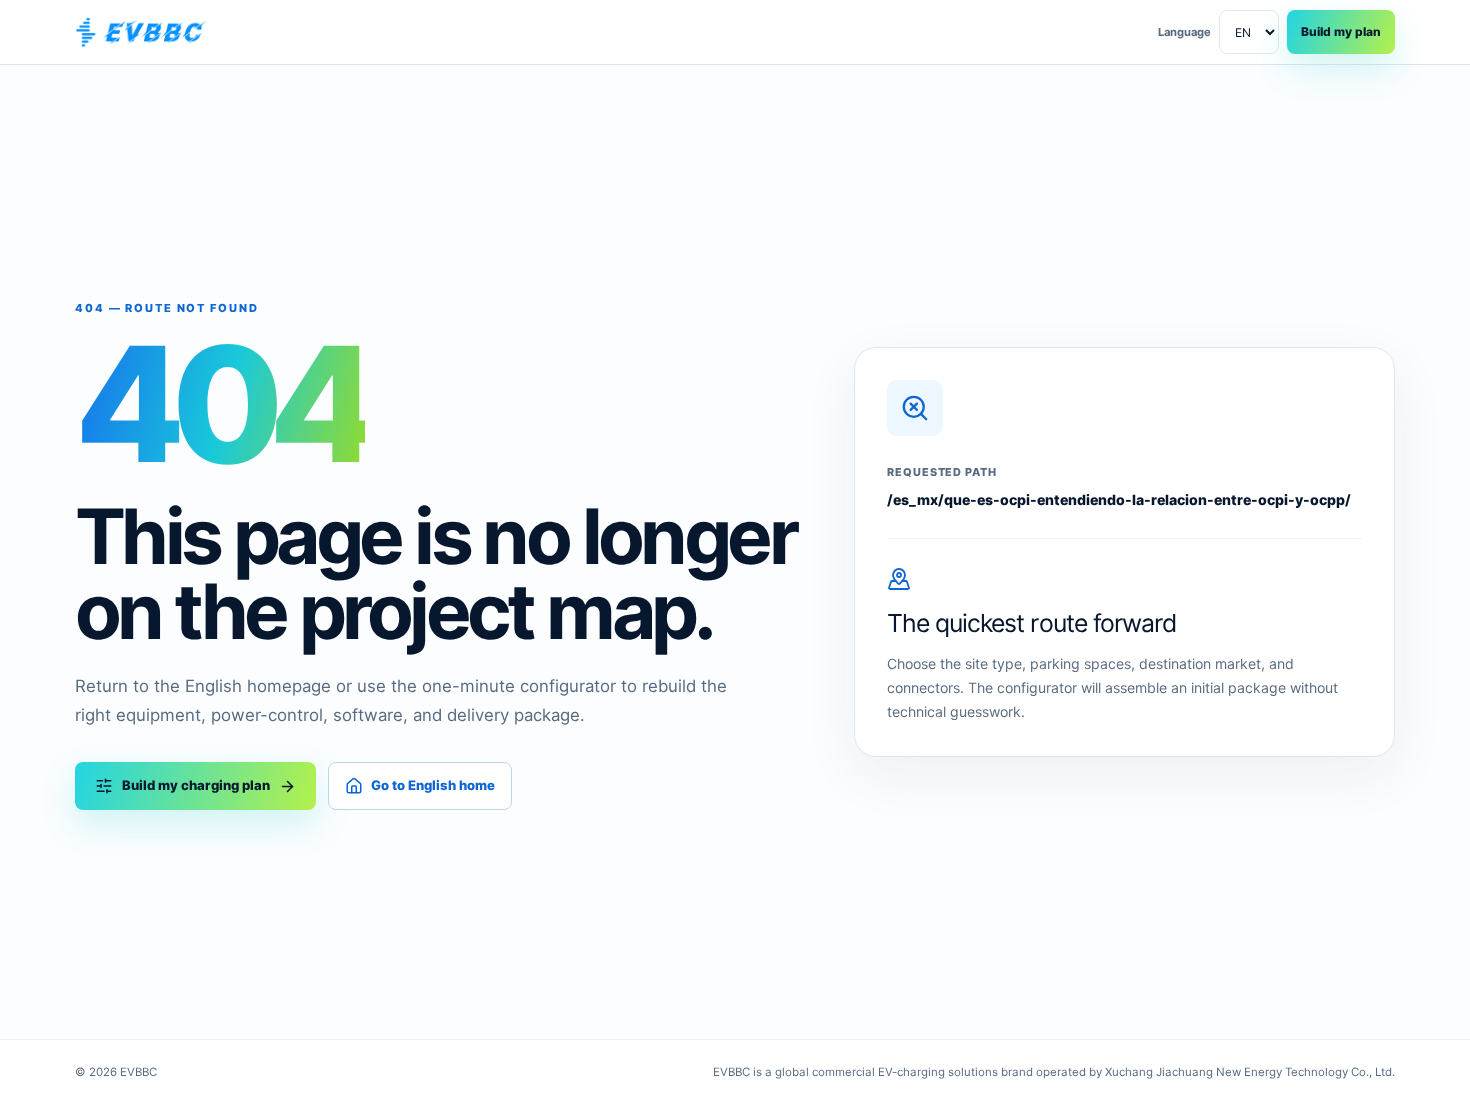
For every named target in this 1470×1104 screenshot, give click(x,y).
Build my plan (1341, 31)
